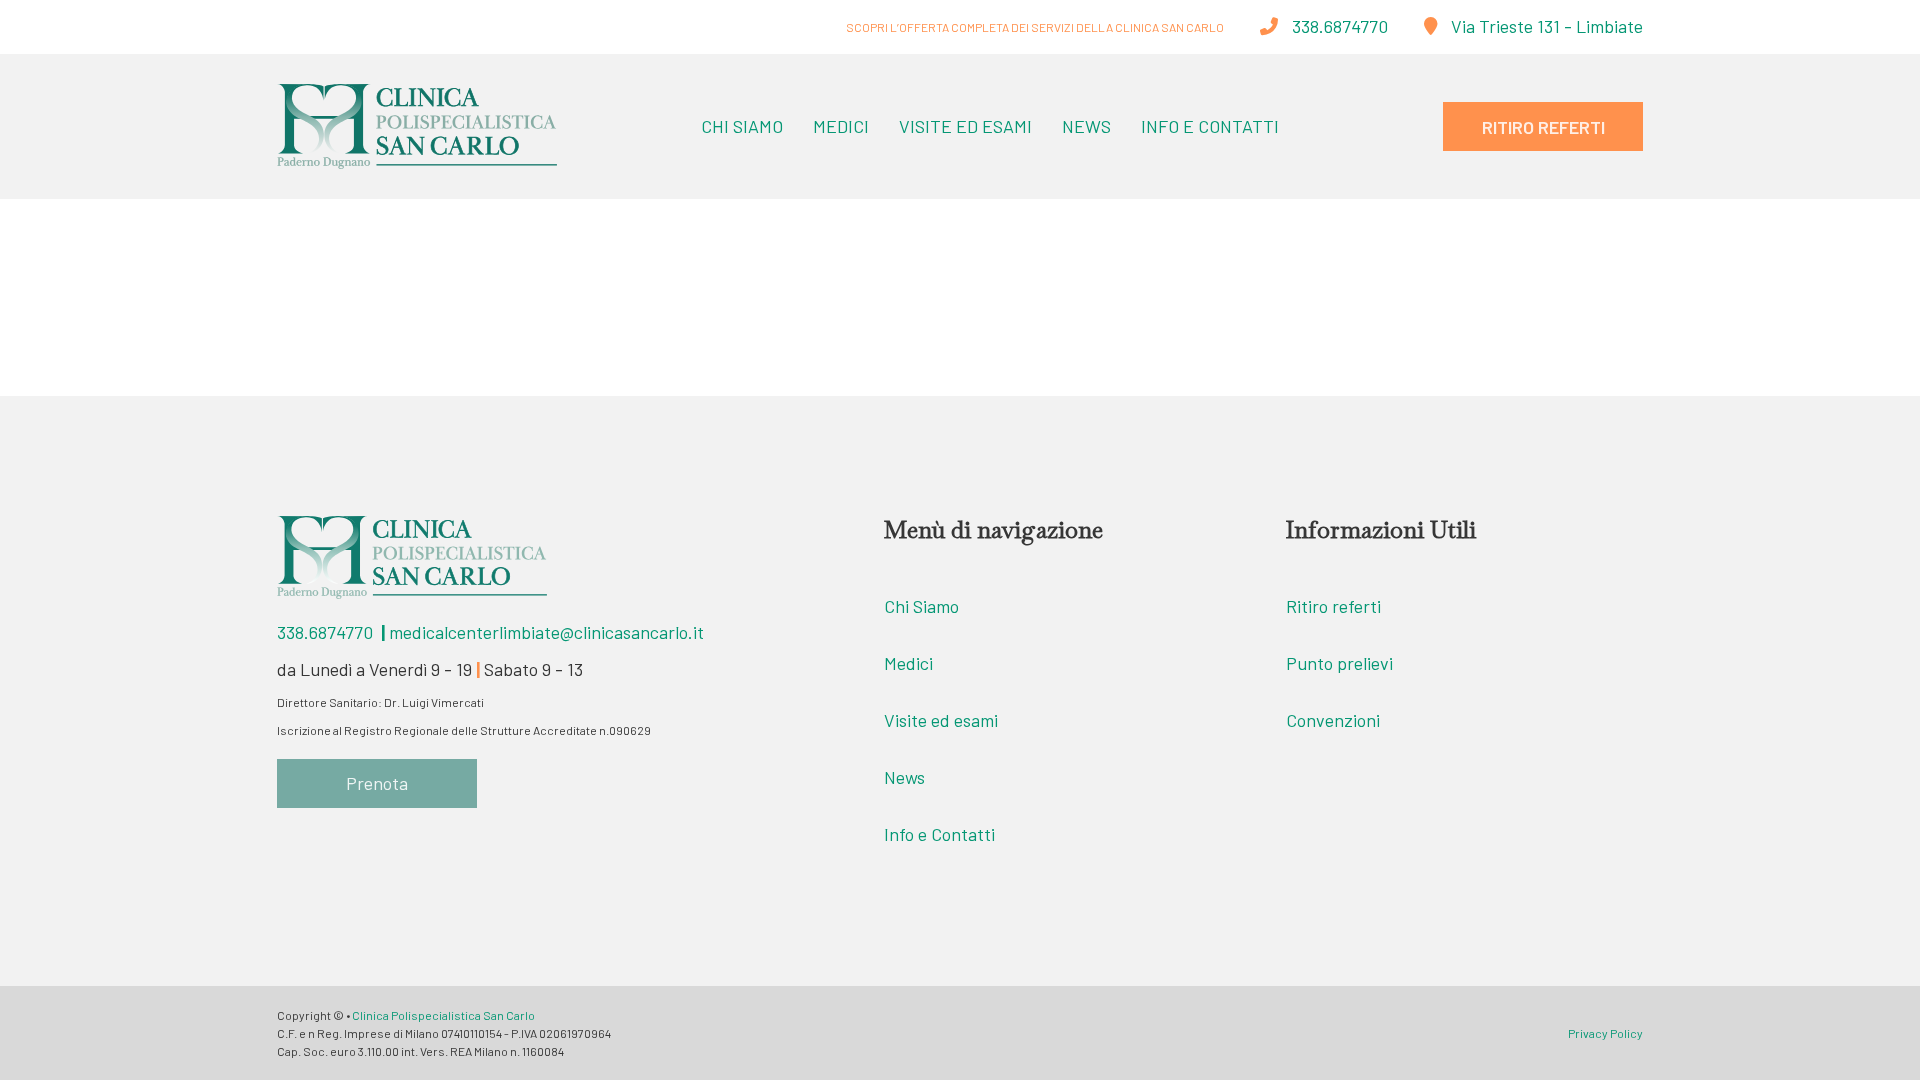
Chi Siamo (742, 126)
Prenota (377, 783)
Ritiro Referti (1543, 127)
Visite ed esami (941, 720)
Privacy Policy (1605, 1033)
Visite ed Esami (965, 126)
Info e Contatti (1210, 126)
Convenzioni (1333, 720)
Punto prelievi (1339, 663)
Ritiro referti (1333, 606)
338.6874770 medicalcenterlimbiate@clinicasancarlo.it (490, 632)
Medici (841, 126)
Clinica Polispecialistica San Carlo (443, 1015)
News (1086, 126)
